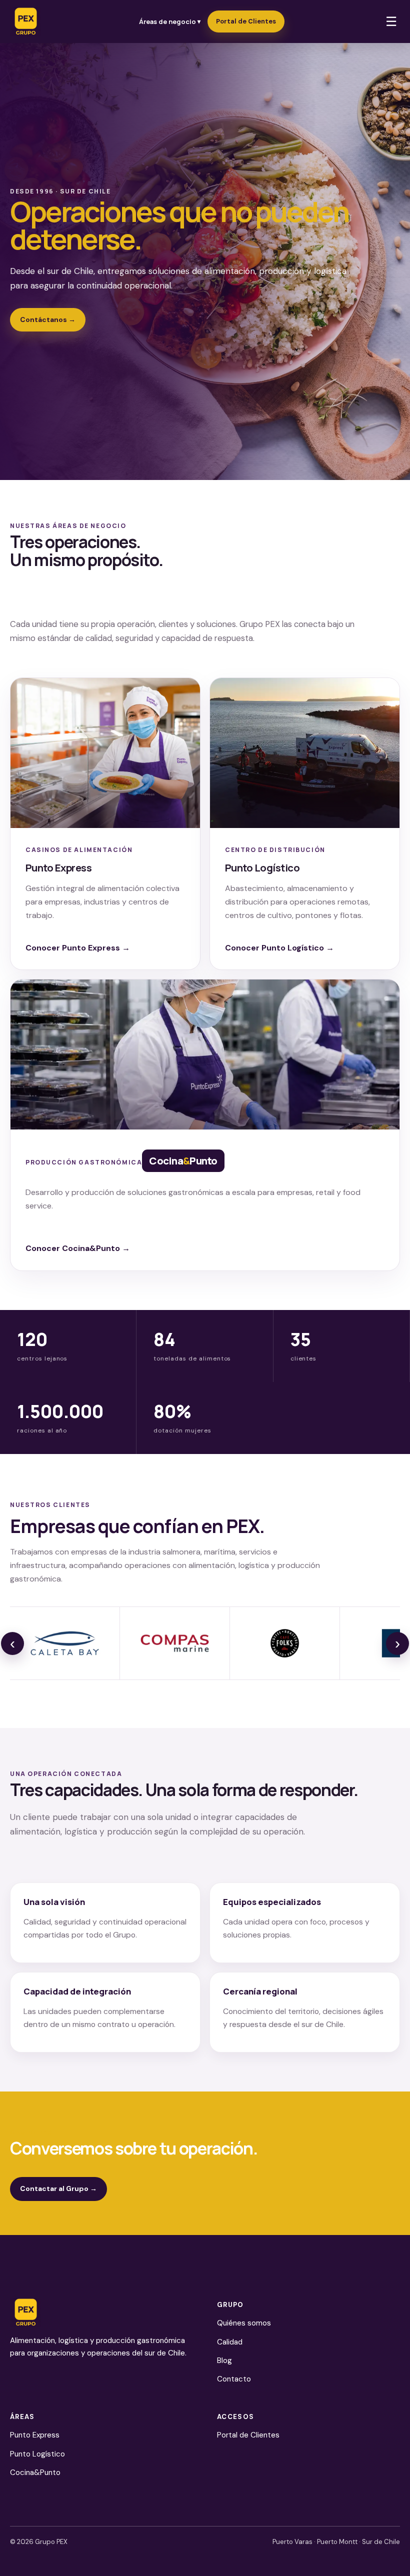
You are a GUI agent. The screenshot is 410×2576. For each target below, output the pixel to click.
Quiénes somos (244, 2323)
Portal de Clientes (246, 21)
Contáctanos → (48, 319)
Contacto (234, 2379)
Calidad (230, 2342)
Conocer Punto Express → (78, 948)
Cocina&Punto (35, 2472)
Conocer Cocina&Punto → (78, 1248)
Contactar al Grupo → (58, 2188)
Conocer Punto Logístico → (279, 948)
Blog (224, 2360)
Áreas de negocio (170, 21)
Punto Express (35, 2435)
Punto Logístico (37, 2454)
